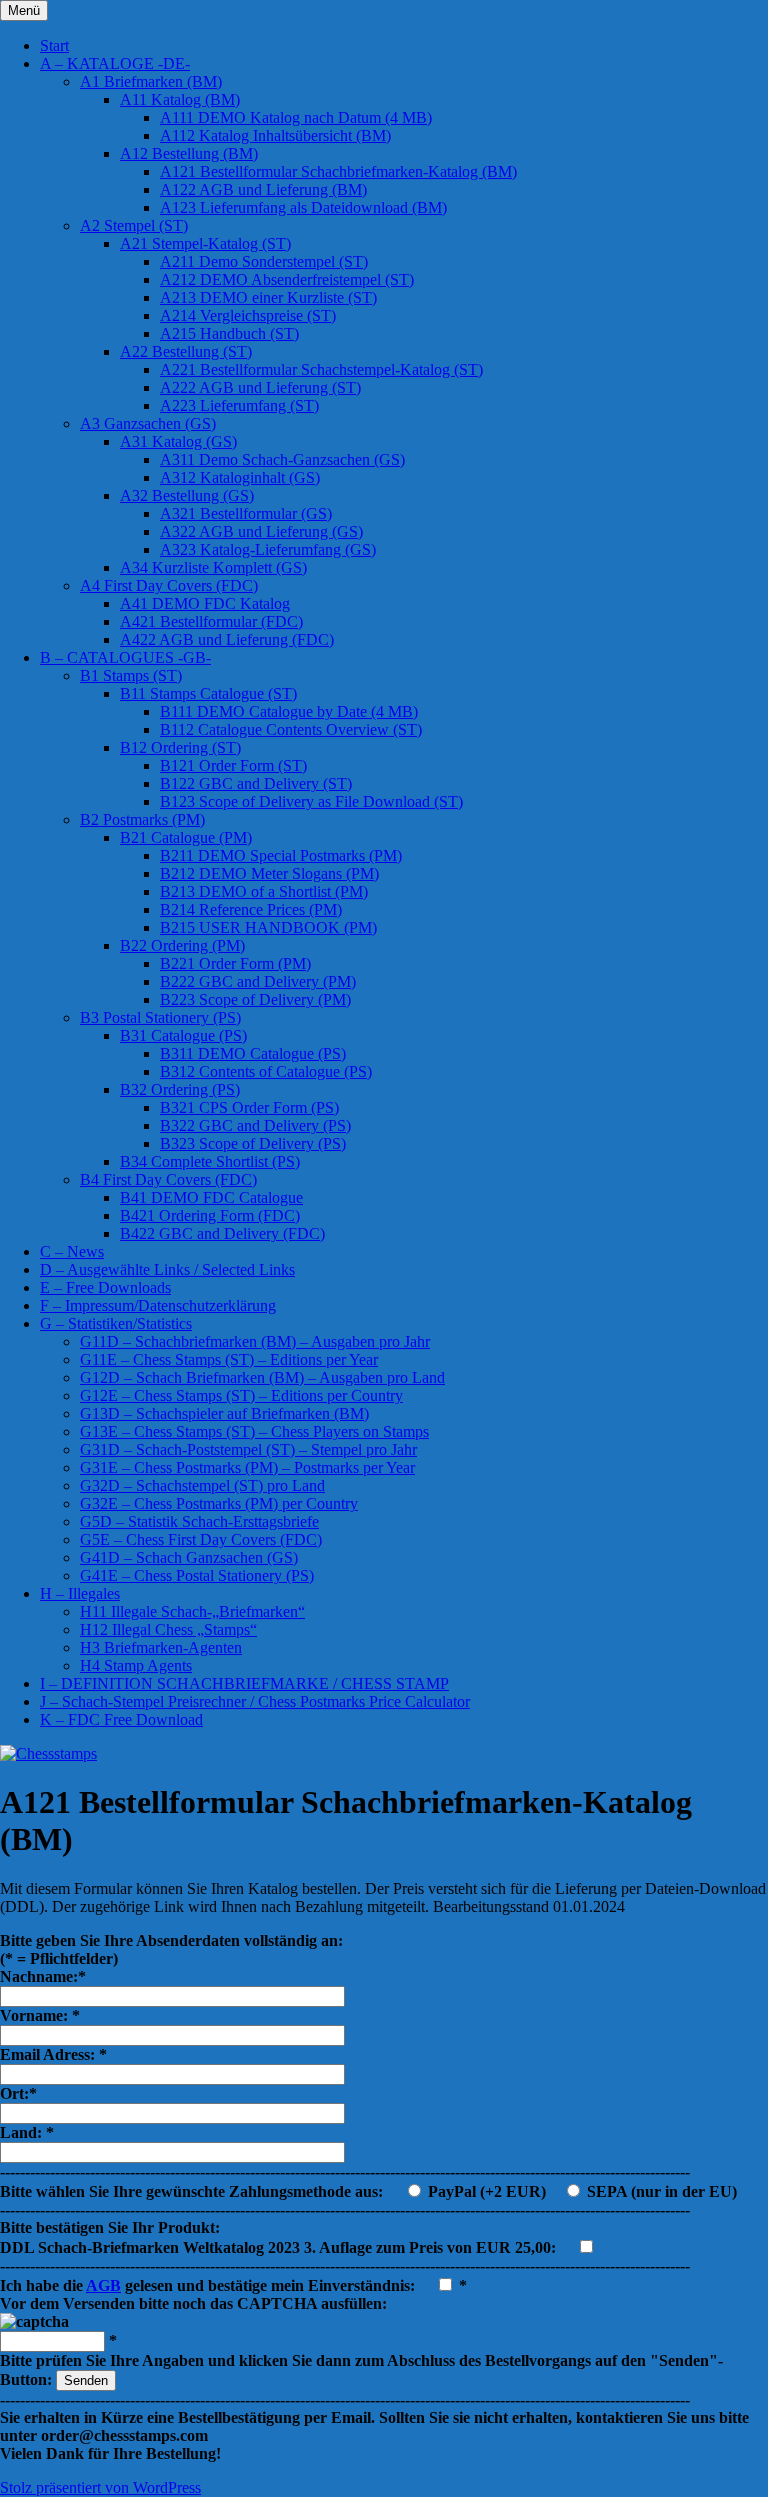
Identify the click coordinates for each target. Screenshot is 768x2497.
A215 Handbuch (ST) (229, 333)
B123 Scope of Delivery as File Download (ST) (311, 801)
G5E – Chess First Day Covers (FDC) (201, 1539)
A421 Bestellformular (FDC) (211, 621)
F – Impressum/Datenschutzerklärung (158, 1305)
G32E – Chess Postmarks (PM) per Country (219, 1503)
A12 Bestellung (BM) (189, 153)
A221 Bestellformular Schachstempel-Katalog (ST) (321, 369)
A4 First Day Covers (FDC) (169, 585)
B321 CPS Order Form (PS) (249, 1107)
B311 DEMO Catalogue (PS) (253, 1053)
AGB (103, 2285)
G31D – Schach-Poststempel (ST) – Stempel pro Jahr (248, 1449)
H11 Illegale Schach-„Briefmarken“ (192, 1611)
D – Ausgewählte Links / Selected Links (167, 1269)
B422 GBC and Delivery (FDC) (222, 1233)
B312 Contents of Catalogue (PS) (266, 1071)
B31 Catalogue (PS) (183, 1035)
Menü (24, 10)
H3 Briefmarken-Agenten (161, 1647)
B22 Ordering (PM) (182, 945)
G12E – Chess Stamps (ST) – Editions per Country (241, 1395)
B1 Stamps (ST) (131, 675)
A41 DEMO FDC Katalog (205, 603)
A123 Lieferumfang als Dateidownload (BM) (303, 207)
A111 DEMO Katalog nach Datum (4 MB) (296, 117)
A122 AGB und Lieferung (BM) (263, 189)
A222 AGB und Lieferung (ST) (260, 387)
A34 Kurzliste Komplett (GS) (213, 567)
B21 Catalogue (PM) (186, 837)
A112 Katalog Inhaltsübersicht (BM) (275, 135)
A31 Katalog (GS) (178, 441)
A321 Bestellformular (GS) (246, 513)
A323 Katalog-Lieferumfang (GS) (268, 549)
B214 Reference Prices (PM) (251, 909)
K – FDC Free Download (121, 1719)
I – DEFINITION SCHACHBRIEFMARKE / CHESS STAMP (244, 1683)
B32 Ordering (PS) (180, 1089)
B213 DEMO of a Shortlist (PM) (264, 891)
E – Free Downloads (105, 1287)
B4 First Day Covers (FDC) (168, 1179)
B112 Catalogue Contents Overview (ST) (291, 729)
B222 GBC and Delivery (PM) (258, 981)
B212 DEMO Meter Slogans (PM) (269, 873)
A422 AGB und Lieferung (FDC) (227, 639)
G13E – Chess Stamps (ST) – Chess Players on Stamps (254, 1431)
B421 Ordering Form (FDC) (210, 1215)
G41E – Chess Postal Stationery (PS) (197, 1575)
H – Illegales (80, 1593)
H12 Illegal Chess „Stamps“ (168, 1629)
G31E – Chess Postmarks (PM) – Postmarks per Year (247, 1467)
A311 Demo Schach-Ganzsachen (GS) (282, 459)
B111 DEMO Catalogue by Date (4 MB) (289, 711)
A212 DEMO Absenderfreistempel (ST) (287, 279)
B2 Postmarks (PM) (142, 819)
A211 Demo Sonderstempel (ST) (264, 261)
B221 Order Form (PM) (235, 963)
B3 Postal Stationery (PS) (160, 1017)
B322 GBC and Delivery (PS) (255, 1125)
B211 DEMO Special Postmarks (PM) (281, 855)
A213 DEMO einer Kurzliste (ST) (268, 297)
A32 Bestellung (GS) (187, 495)
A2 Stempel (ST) (134, 225)
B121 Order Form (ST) (233, 765)
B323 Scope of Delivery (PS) (253, 1143)
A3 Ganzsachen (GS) (148, 423)
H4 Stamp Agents (136, 1665)
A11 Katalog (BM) (180, 99)
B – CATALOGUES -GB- (125, 657)
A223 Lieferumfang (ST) (239, 405)
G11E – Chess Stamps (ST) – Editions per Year (229, 1359)
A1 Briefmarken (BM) (151, 81)
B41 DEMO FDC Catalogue (211, 1197)
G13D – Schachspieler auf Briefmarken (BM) (224, 1413)
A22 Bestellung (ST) (186, 351)
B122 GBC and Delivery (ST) (256, 783)
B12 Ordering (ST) (180, 747)
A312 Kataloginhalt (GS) (240, 477)
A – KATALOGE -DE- (115, 63)
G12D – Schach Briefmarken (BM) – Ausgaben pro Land (262, 1377)
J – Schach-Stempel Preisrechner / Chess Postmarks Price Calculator (255, 1701)
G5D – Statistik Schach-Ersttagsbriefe (199, 1521)
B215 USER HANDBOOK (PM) (268, 927)
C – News (72, 1251)
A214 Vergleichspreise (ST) (248, 315)
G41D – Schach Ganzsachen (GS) (189, 1557)
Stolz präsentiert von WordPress (100, 2487)
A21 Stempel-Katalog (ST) (205, 243)
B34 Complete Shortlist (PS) (210, 1161)
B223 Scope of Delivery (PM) (255, 999)
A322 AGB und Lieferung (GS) (261, 531)
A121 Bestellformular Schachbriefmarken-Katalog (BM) (338, 171)
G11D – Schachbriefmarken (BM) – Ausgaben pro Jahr (255, 1341)
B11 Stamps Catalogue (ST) (208, 693)
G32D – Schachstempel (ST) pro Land (202, 1485)
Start (54, 45)
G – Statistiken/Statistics (116, 1323)
